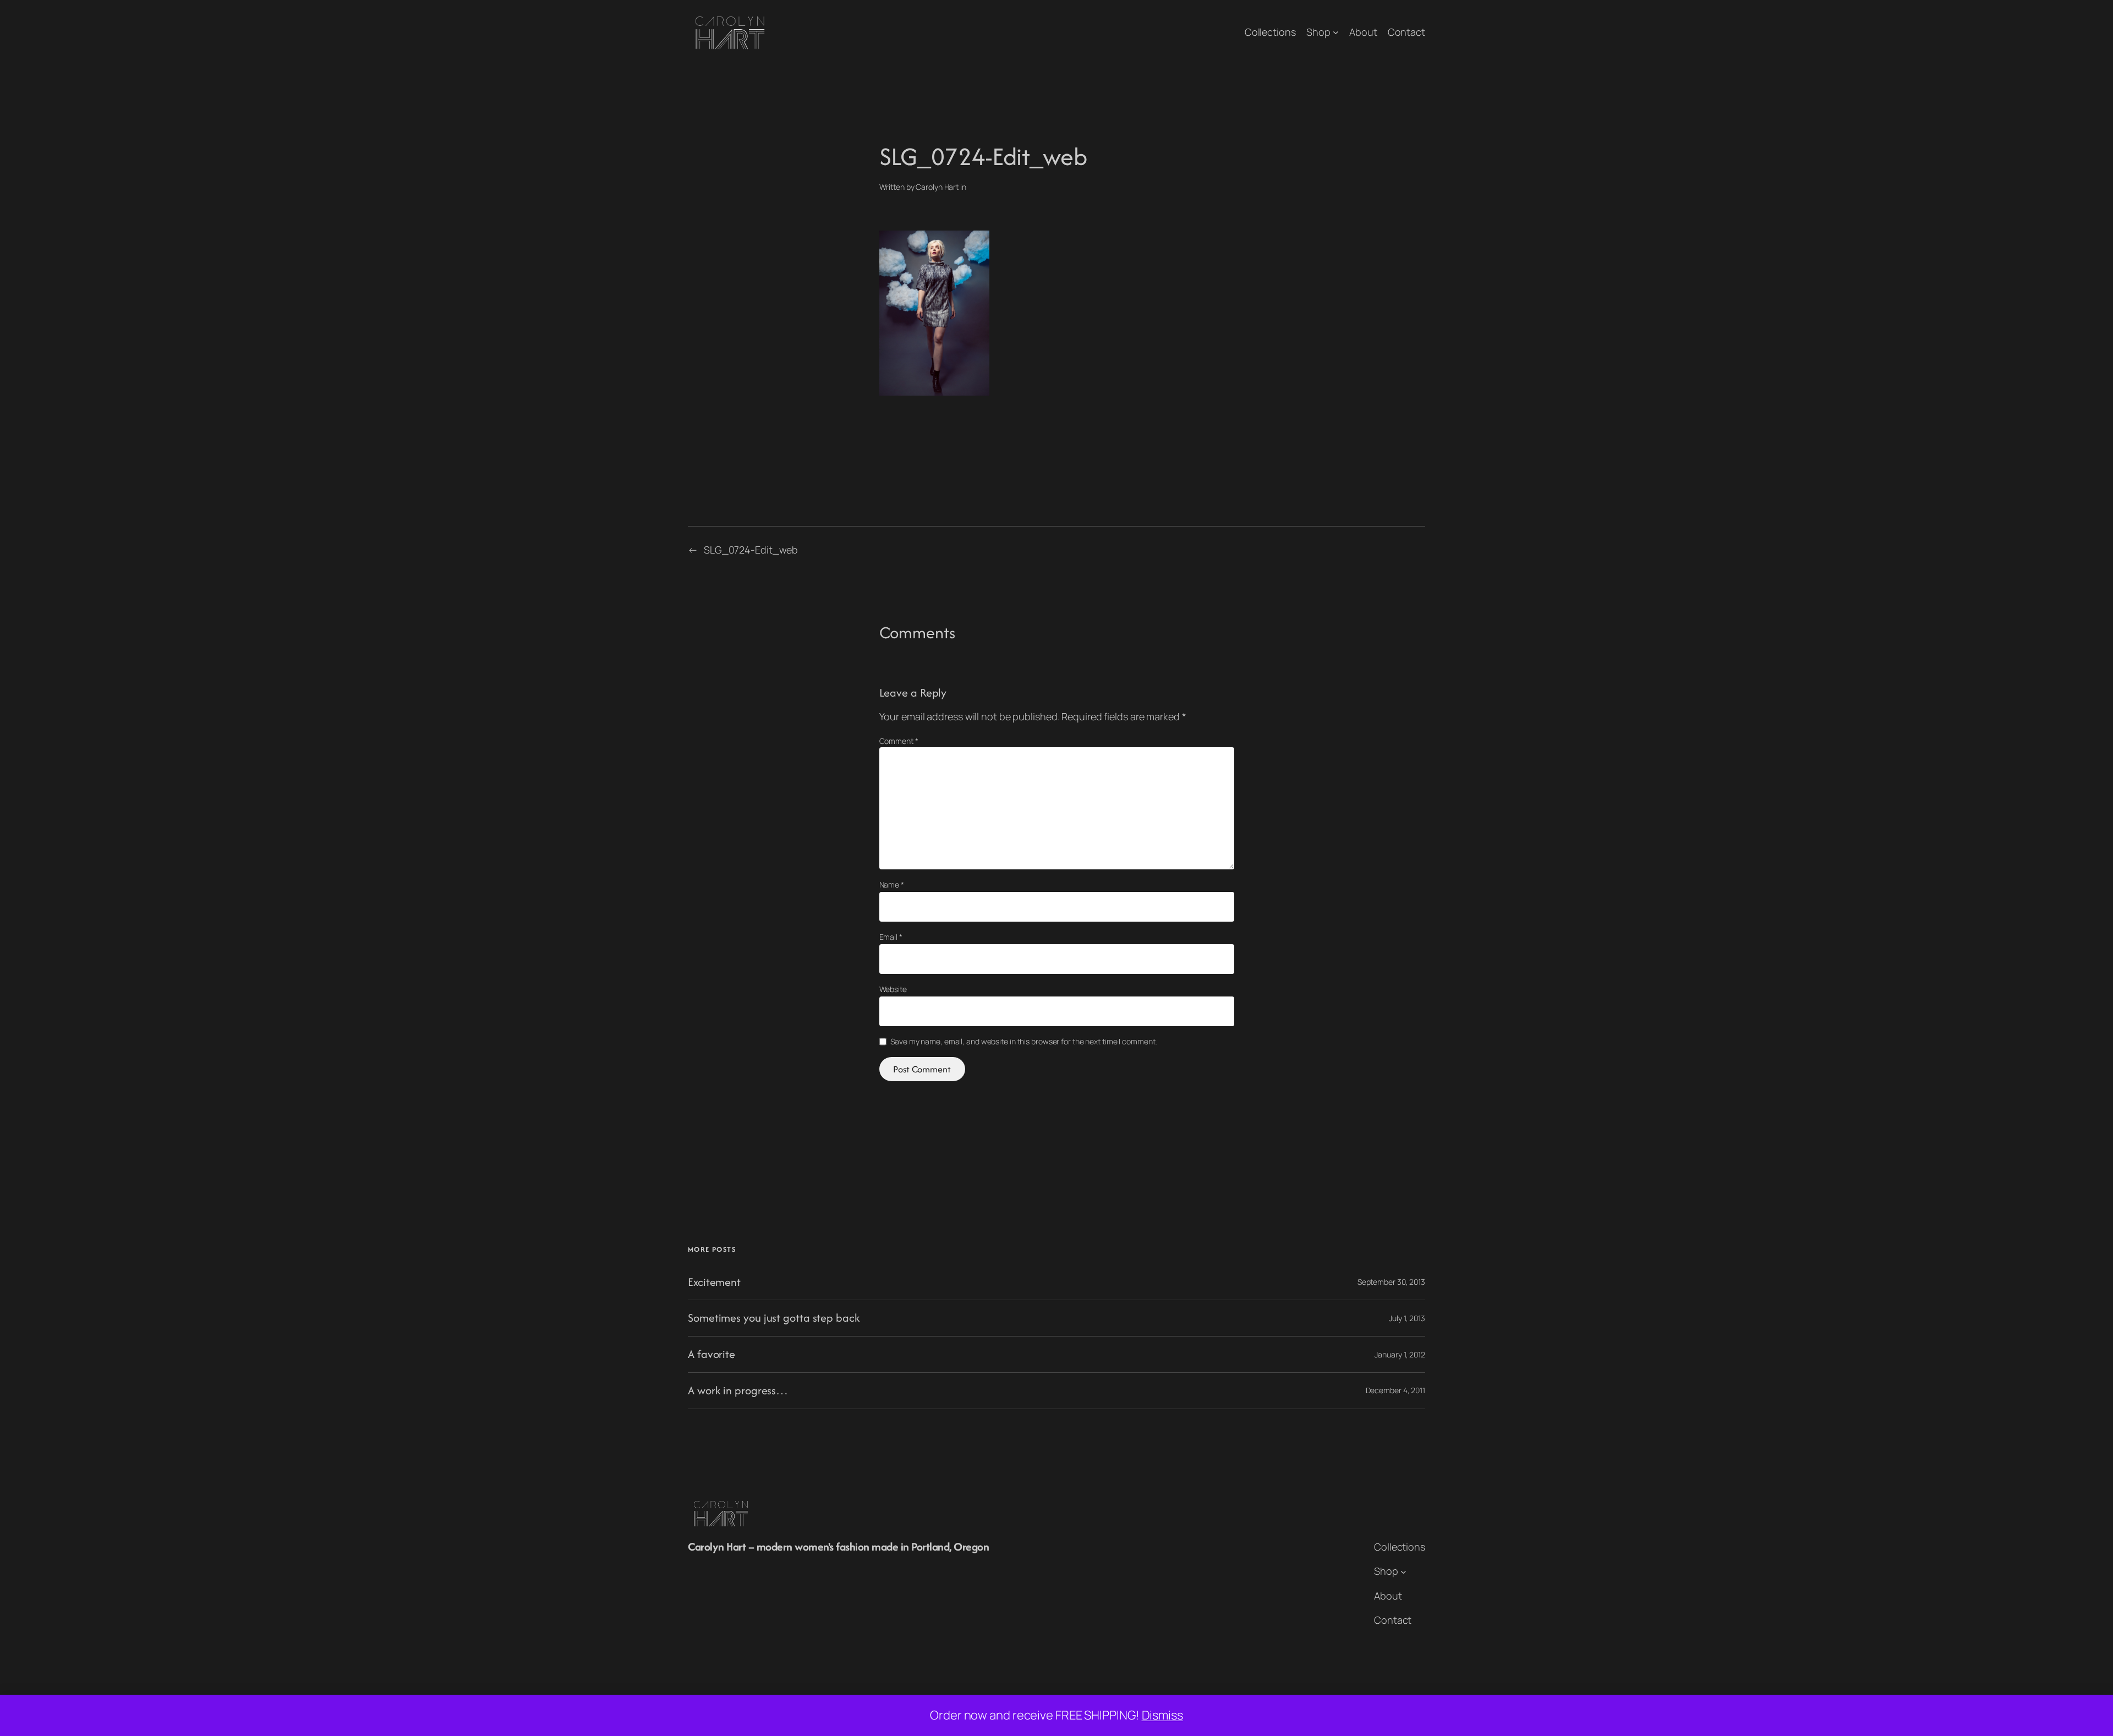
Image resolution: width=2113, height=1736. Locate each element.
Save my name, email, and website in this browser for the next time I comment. (1023, 1041)
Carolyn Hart (937, 187)
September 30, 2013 (1391, 1282)
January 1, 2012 (1400, 1354)
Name (892, 885)
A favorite (711, 1354)
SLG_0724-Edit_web (751, 550)
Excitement (714, 1282)
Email (891, 937)
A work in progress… (738, 1391)
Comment (899, 741)
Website (893, 989)
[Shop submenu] (1336, 32)
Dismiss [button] (1162, 1715)
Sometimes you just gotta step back (774, 1318)
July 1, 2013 (1407, 1318)
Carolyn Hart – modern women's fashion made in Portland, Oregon (838, 1546)
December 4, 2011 (1395, 1390)
